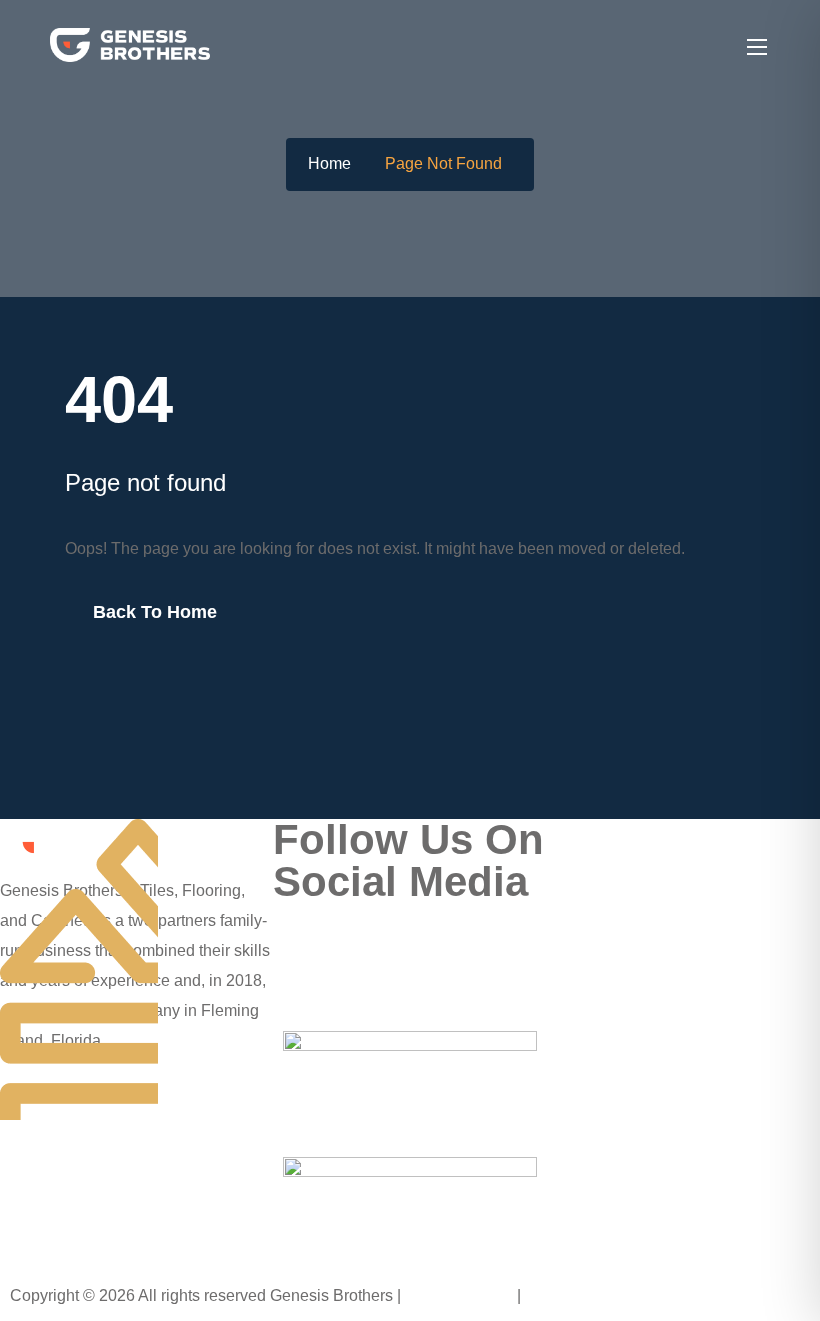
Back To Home (155, 612)
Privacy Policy (461, 1295)
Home (329, 163)
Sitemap (556, 1295)
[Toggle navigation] (755, 46)
